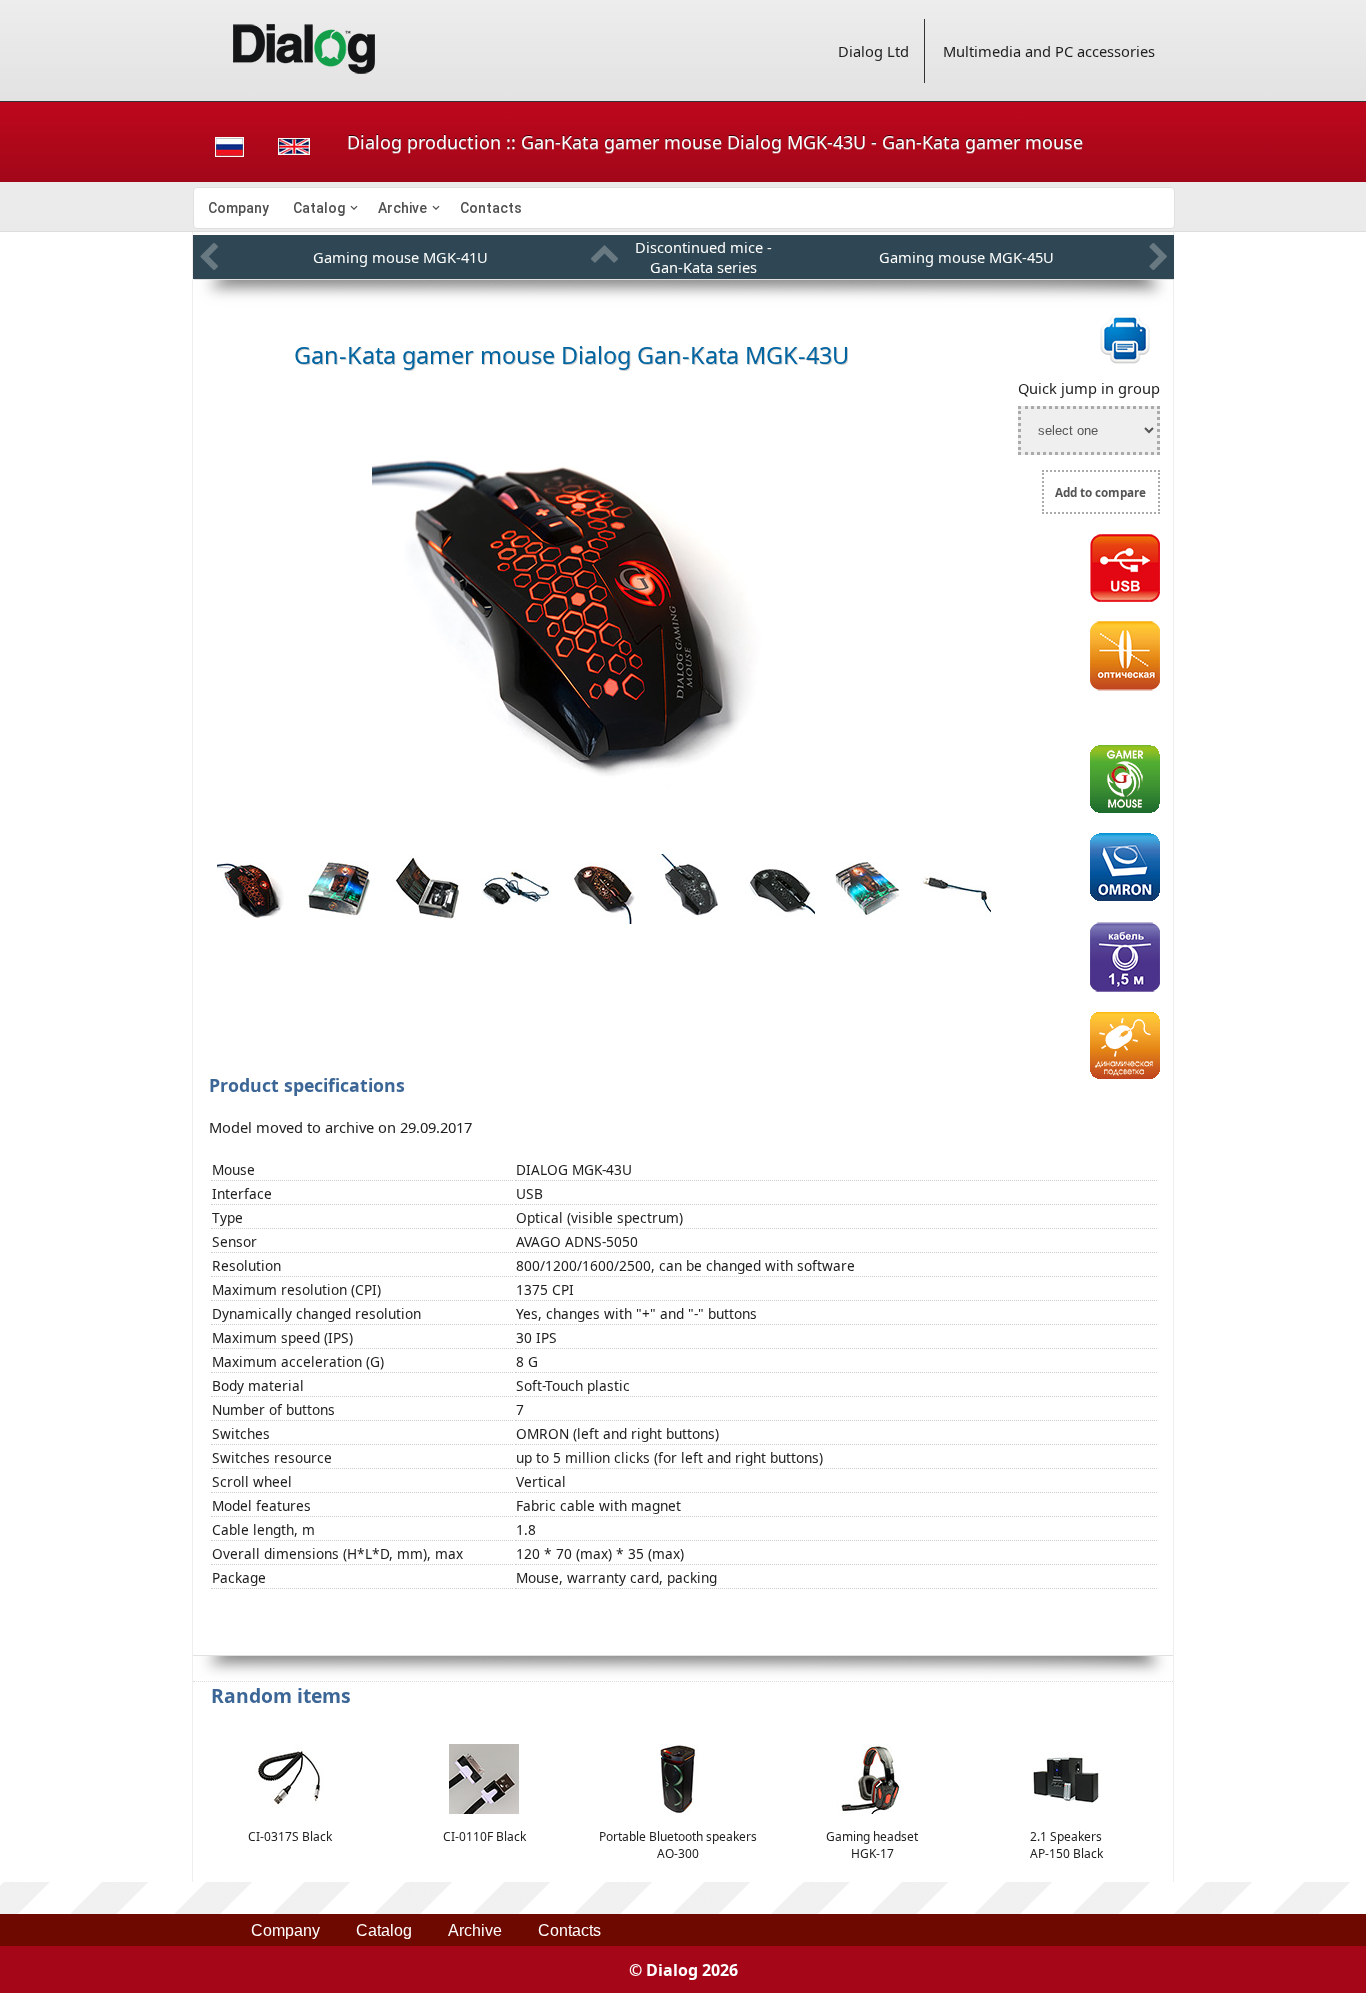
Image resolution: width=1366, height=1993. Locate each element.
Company (238, 208)
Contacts (491, 208)
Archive (402, 208)
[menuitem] (238, 208)
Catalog (319, 208)
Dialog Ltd (873, 51)
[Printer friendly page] (1125, 360)
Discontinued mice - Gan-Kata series (703, 257)
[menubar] (684, 208)
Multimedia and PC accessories (1049, 51)
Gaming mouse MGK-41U (400, 257)
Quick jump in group (1089, 388)
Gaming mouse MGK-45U (966, 257)
